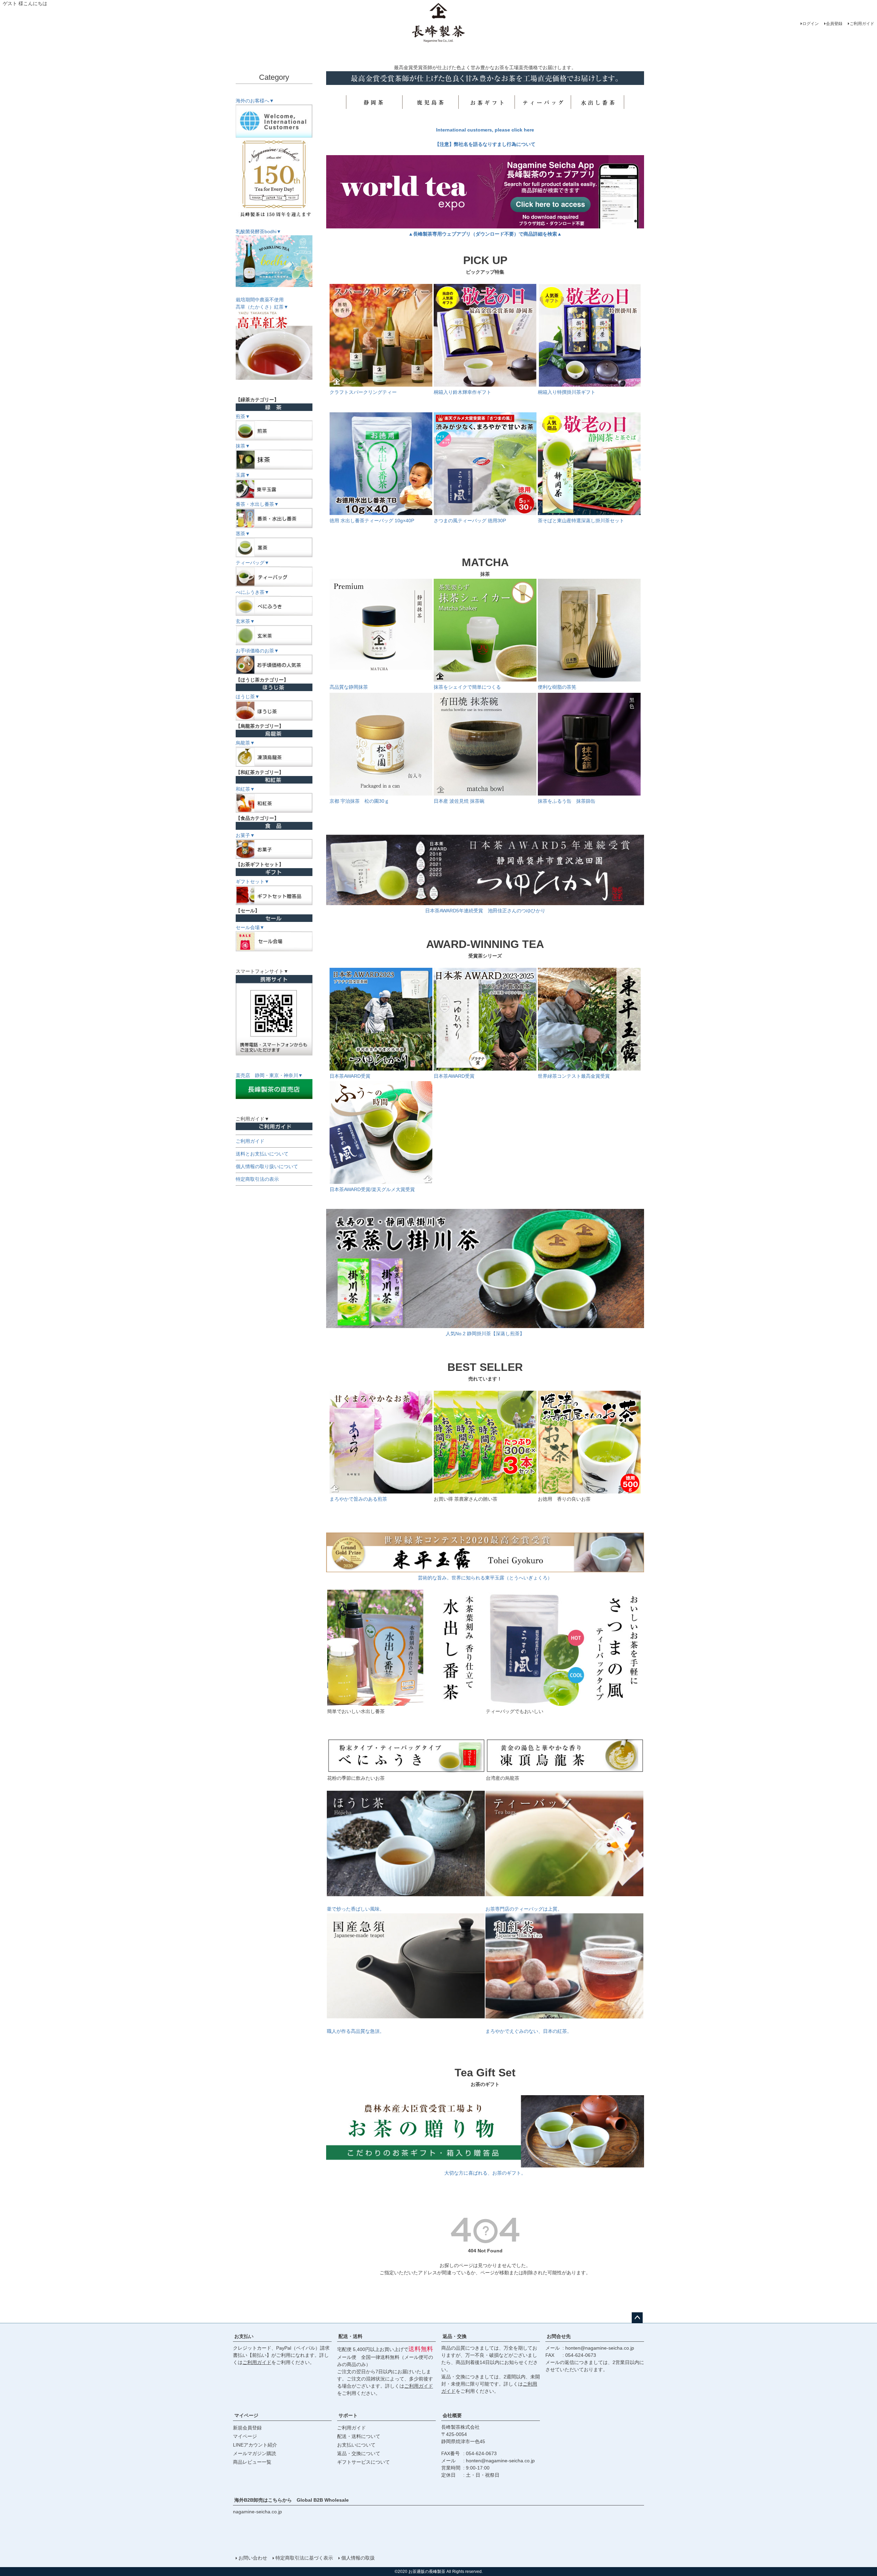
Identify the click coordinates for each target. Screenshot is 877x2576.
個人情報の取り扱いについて (267, 1166)
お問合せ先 (559, 2336)
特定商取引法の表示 (257, 1179)
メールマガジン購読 (255, 2453)
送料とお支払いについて (262, 1154)
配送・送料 (350, 2336)
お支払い (244, 2336)
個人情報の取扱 (358, 2558)
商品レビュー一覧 (252, 2462)
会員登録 (834, 24)
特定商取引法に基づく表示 (304, 2558)
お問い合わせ (253, 2558)
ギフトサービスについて (363, 2462)
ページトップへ (637, 2318)
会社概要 (452, 2415)
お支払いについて (356, 2445)
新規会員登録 (247, 2428)
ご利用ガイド (862, 24)
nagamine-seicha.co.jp (257, 2512)
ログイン (811, 24)
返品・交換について (359, 2453)
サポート (348, 2415)
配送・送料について (359, 2436)
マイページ (246, 2415)
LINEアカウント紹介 (255, 2445)
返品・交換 (455, 2336)
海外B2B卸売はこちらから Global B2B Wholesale (294, 2500)
